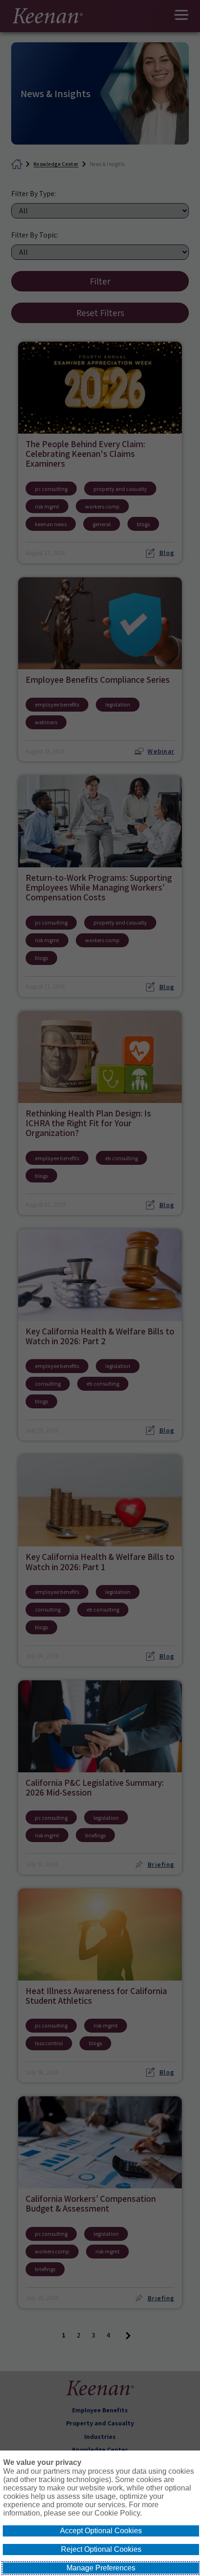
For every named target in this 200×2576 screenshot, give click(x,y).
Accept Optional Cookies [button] (101, 2531)
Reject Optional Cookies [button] (101, 2549)
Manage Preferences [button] (101, 2568)
